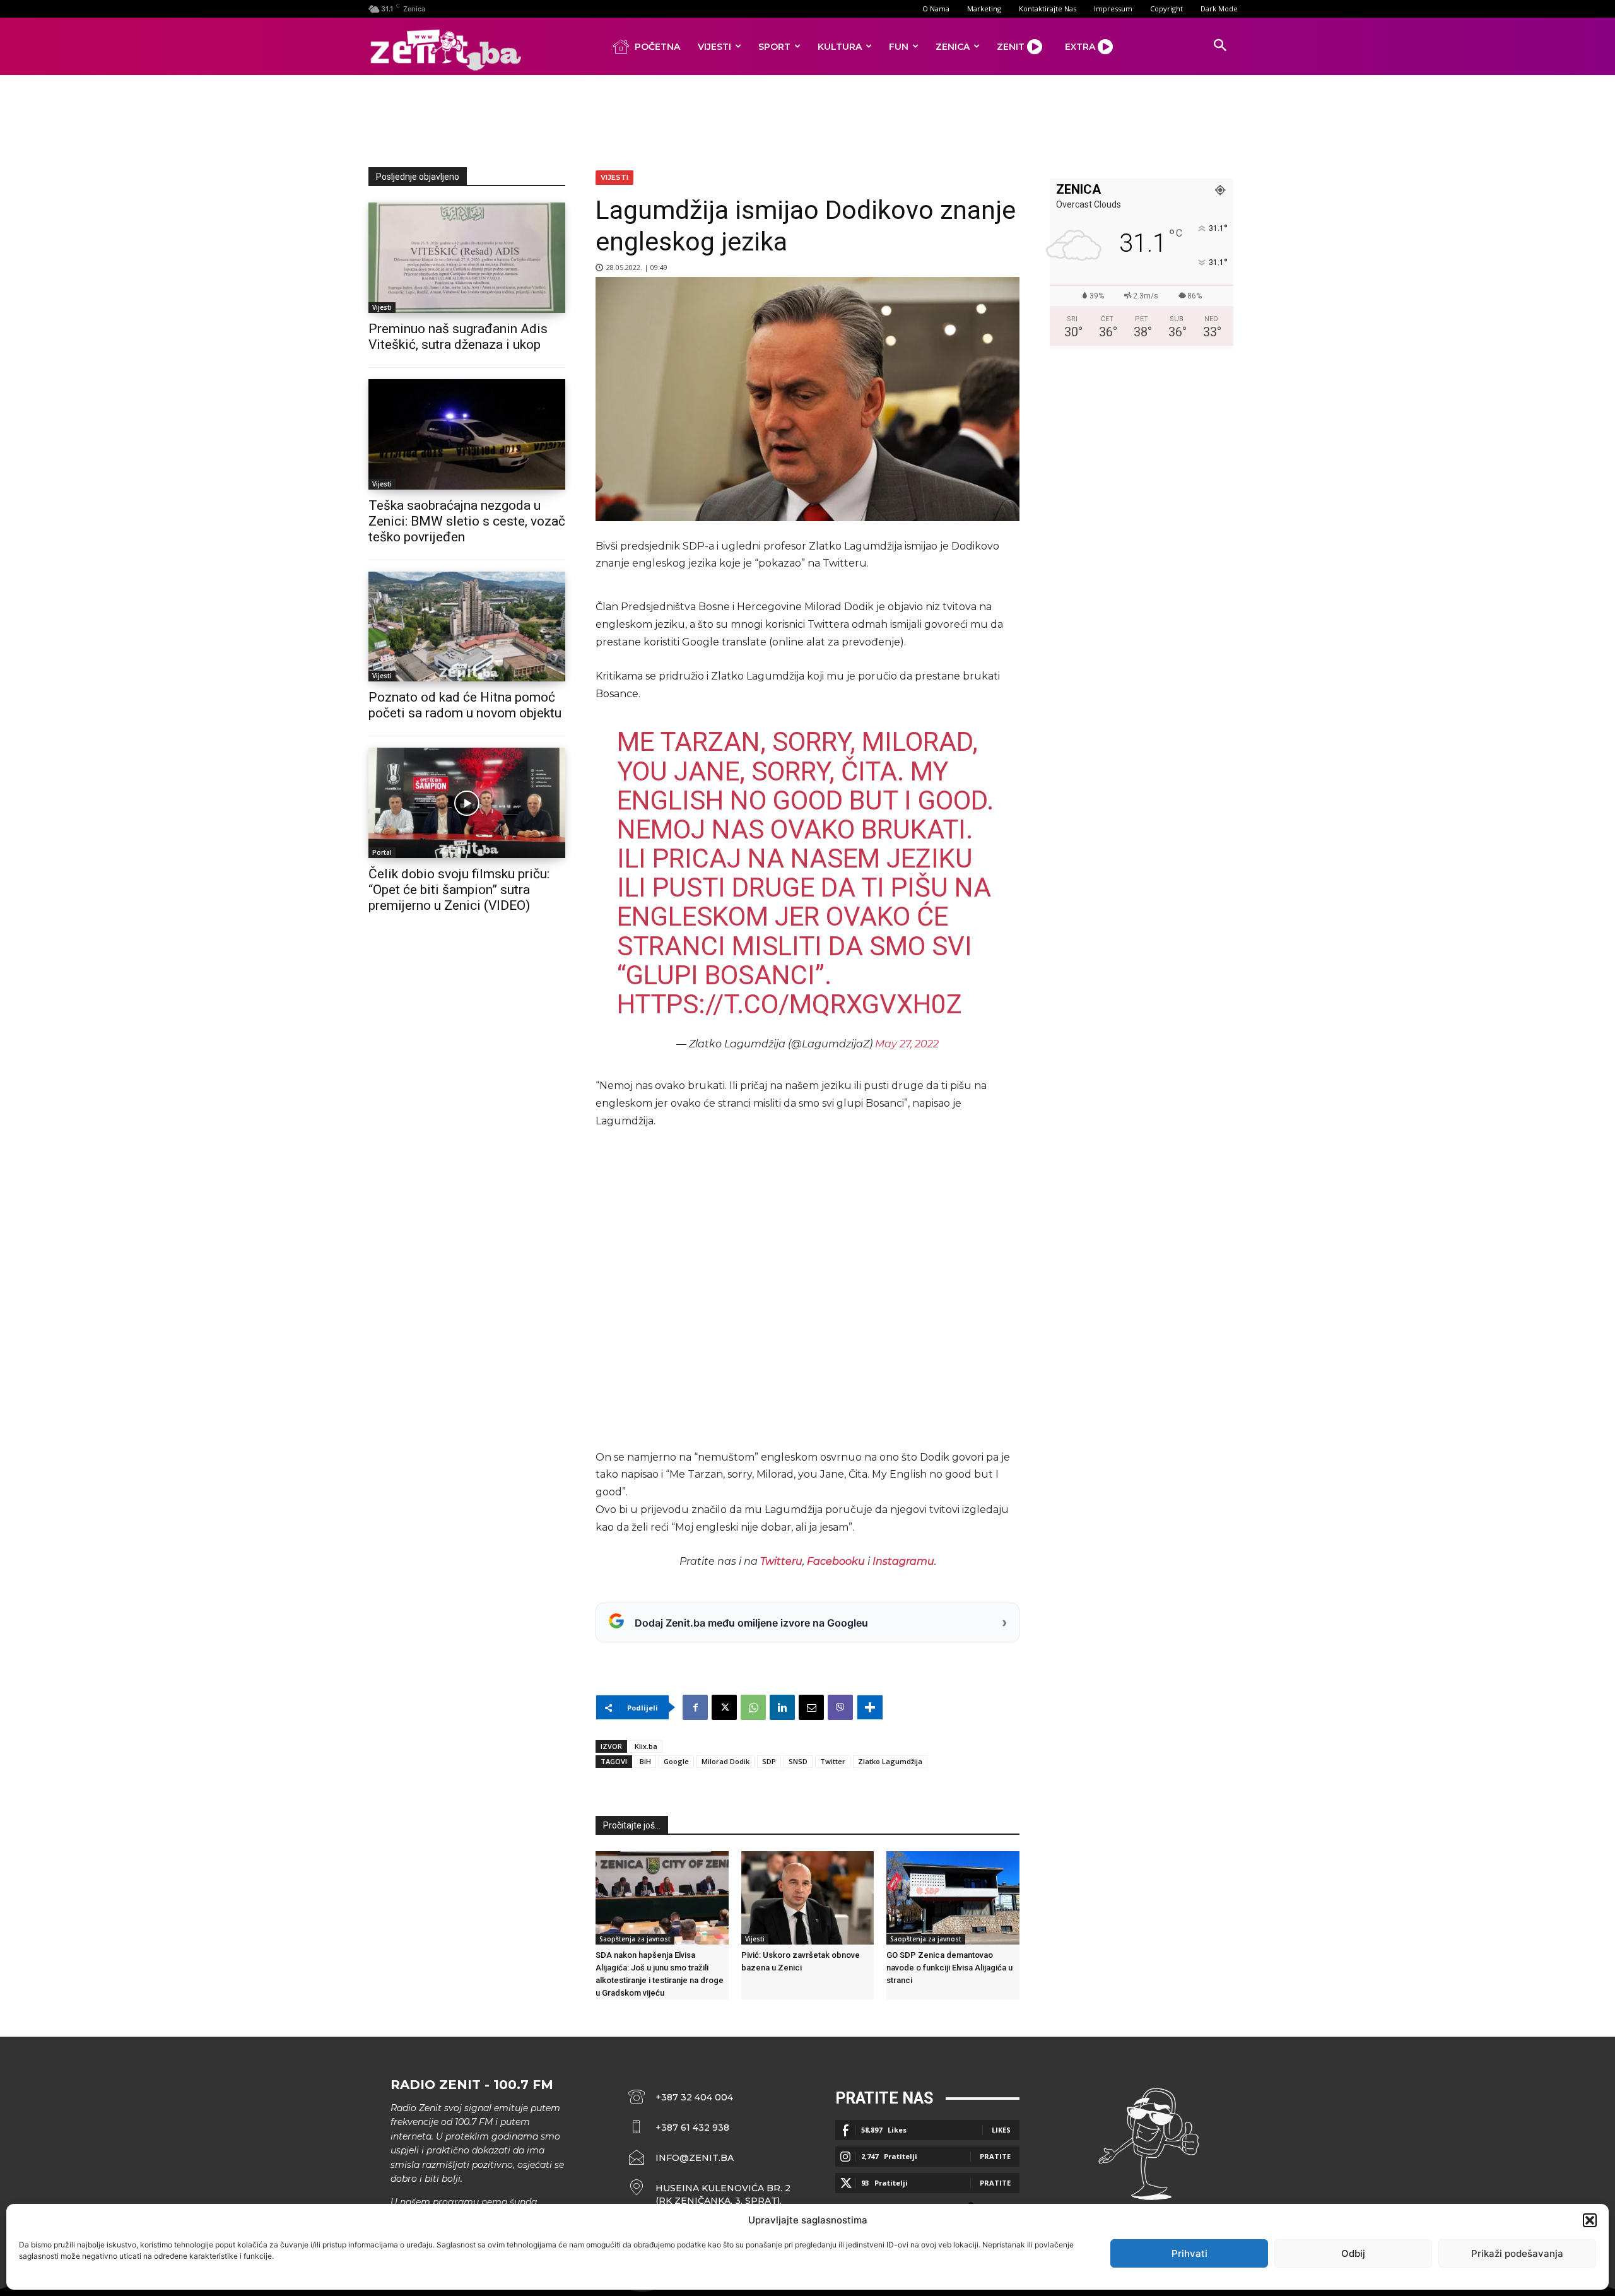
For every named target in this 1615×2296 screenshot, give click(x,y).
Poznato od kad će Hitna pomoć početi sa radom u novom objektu (465, 705)
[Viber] (840, 1707)
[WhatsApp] (753, 1707)
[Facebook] (695, 1707)
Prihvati (1189, 2253)
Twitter (833, 1761)
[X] (724, 1707)
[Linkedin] (782, 1707)
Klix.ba (646, 1746)
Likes (1001, 2130)
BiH (645, 1761)
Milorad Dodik (725, 1761)
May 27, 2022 (907, 1044)
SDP (769, 1761)
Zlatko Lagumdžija (890, 1761)
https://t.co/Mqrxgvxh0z (790, 1004)
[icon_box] (710, 2194)
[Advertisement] (807, 119)
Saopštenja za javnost (635, 1939)
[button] (1590, 2220)
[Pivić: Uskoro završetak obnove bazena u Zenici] (808, 1898)
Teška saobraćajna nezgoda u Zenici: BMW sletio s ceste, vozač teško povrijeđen (467, 521)
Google (676, 1761)
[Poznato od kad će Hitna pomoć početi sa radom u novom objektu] (467, 627)
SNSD (798, 1761)
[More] (870, 1707)
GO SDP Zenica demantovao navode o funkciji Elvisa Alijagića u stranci (949, 1968)
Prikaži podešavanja (1517, 2253)
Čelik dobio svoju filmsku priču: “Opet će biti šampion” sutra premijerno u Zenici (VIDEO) (459, 890)
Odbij (1353, 2253)
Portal (382, 852)
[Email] (811, 1707)
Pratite (995, 2156)
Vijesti (382, 307)
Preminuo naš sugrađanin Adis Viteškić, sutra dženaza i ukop (458, 337)
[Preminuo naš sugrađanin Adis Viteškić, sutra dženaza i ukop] (467, 258)
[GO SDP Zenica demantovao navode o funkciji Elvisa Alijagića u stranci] (953, 1898)
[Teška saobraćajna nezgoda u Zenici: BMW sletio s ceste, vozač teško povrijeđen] (467, 434)
